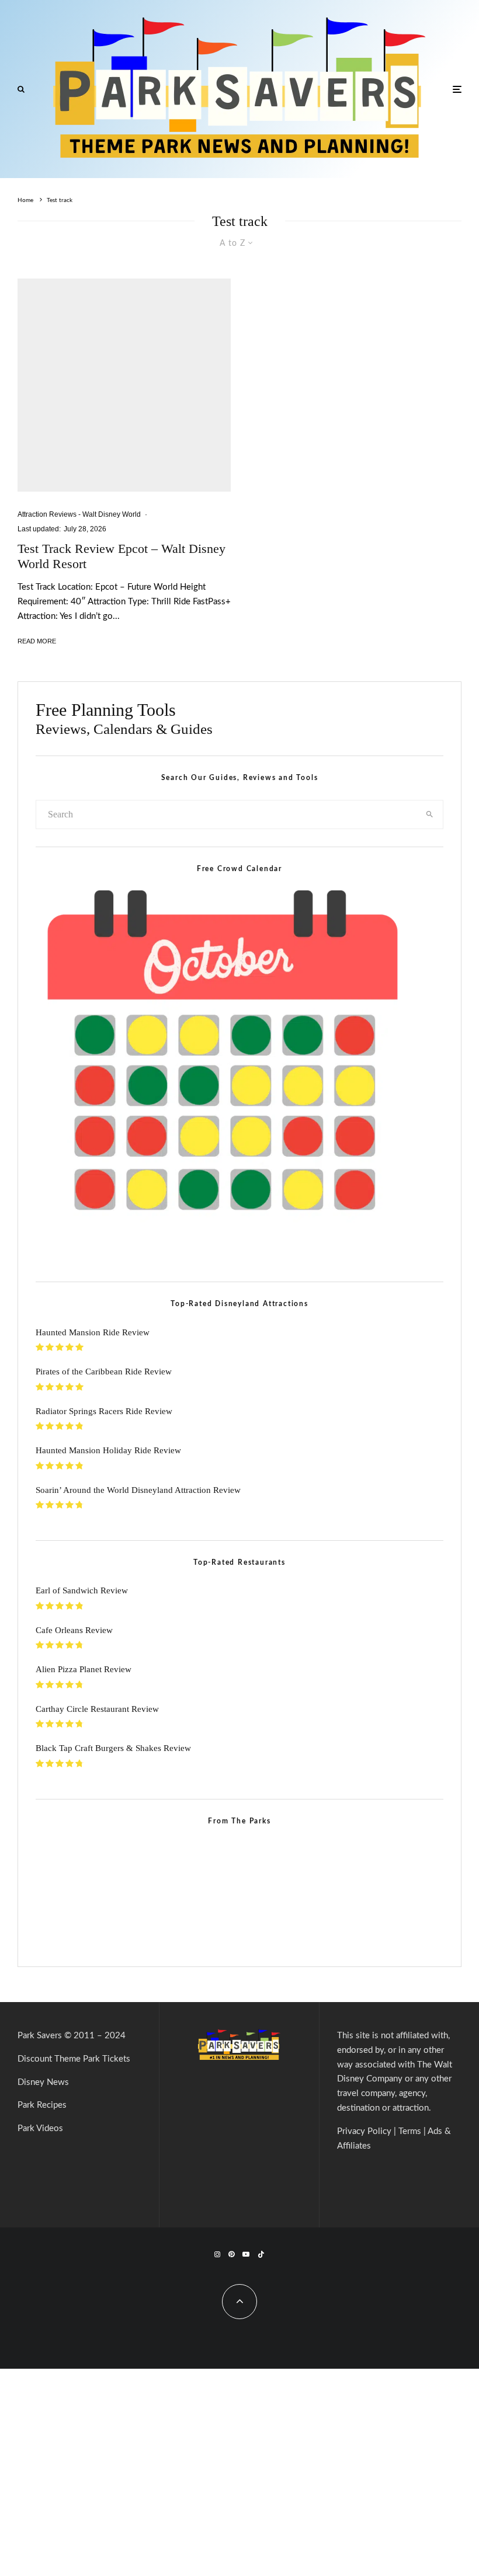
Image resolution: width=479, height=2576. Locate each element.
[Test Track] (124, 385)
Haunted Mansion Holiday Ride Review (108, 1450)
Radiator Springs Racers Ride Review (104, 1411)
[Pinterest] (231, 2254)
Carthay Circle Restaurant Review (97, 1709)
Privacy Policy (364, 2131)
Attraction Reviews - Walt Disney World (79, 514)
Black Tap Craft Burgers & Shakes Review (113, 1748)
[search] (430, 814)
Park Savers (40, 2036)
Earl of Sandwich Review (82, 1590)
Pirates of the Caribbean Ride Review (104, 1371)
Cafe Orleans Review (74, 1630)
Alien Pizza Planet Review (84, 1669)
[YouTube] (246, 2254)
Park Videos (40, 2128)
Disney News (43, 2082)
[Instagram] (217, 2254)
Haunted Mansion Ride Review (93, 1332)
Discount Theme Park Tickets (74, 2059)
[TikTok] (261, 2254)
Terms (410, 2131)
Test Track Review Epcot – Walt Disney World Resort (122, 556)
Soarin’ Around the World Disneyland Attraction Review (138, 1490)
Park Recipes (42, 2105)
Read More (37, 641)
